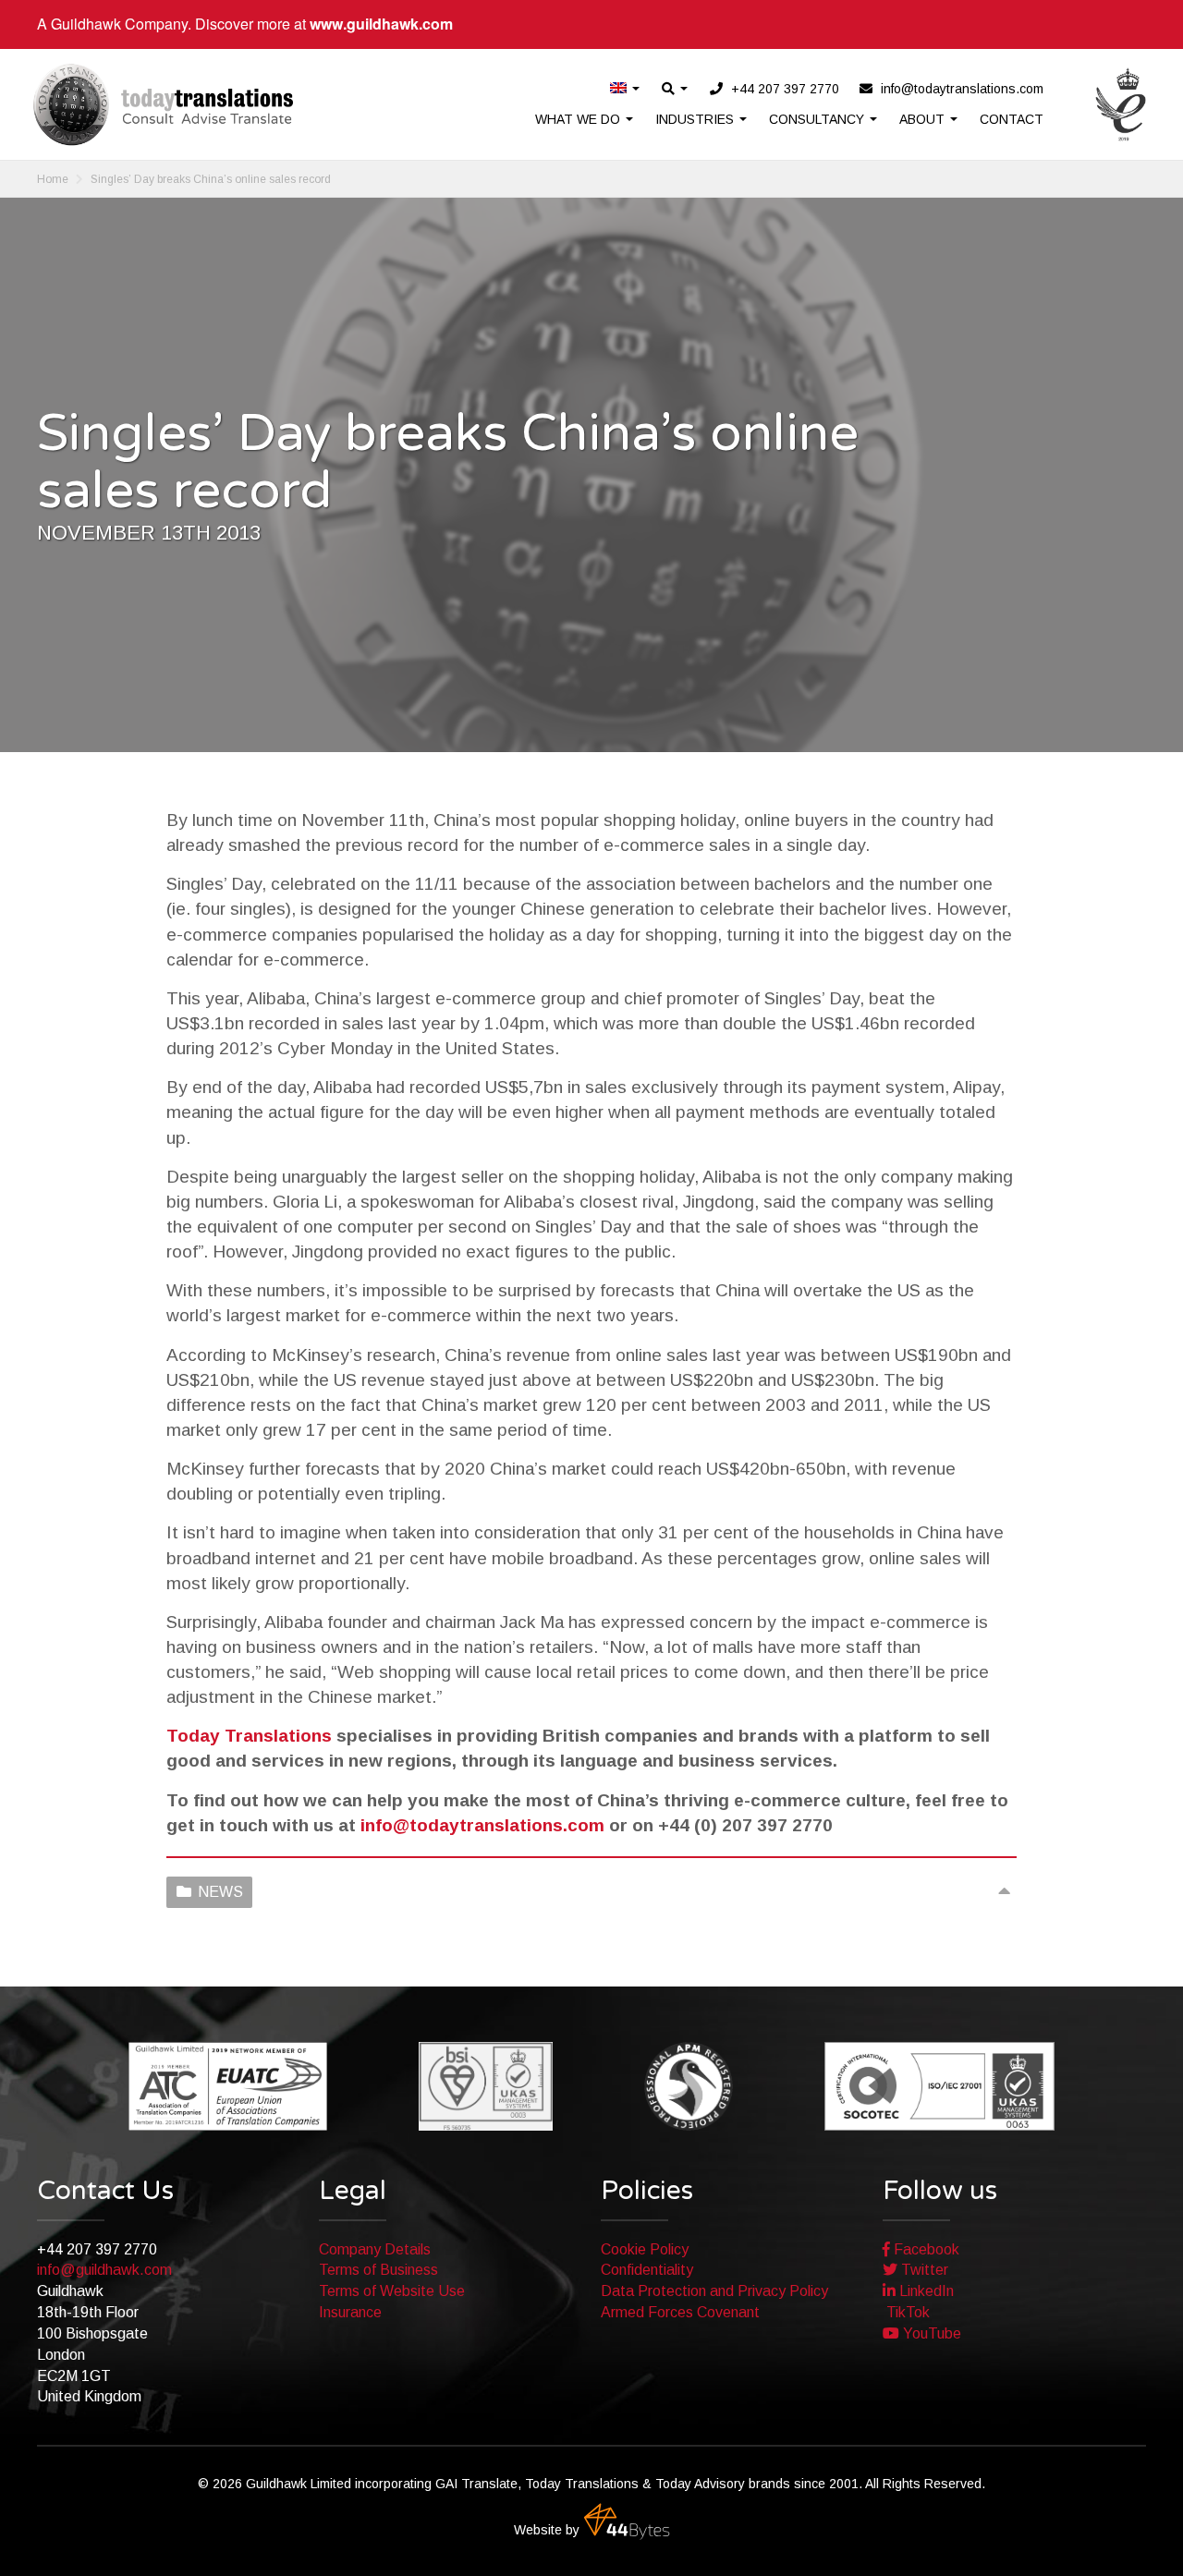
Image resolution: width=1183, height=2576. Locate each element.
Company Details (375, 2249)
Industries (696, 119)
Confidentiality (647, 2270)
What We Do (579, 119)
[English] (626, 89)
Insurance (350, 2312)
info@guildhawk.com (104, 2270)
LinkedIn (925, 2291)
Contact (1012, 119)
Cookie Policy (645, 2249)
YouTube (930, 2333)
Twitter (923, 2270)
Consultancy (818, 119)
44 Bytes (627, 2521)
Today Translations (249, 1736)
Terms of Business (378, 2270)
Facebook (925, 2249)
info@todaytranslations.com (482, 1825)
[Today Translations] (163, 104)
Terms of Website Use (392, 2291)
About (924, 119)
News (220, 1892)
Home (53, 179)
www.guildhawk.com (381, 24)
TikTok (906, 2312)
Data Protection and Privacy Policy (714, 2291)
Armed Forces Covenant (680, 2312)
